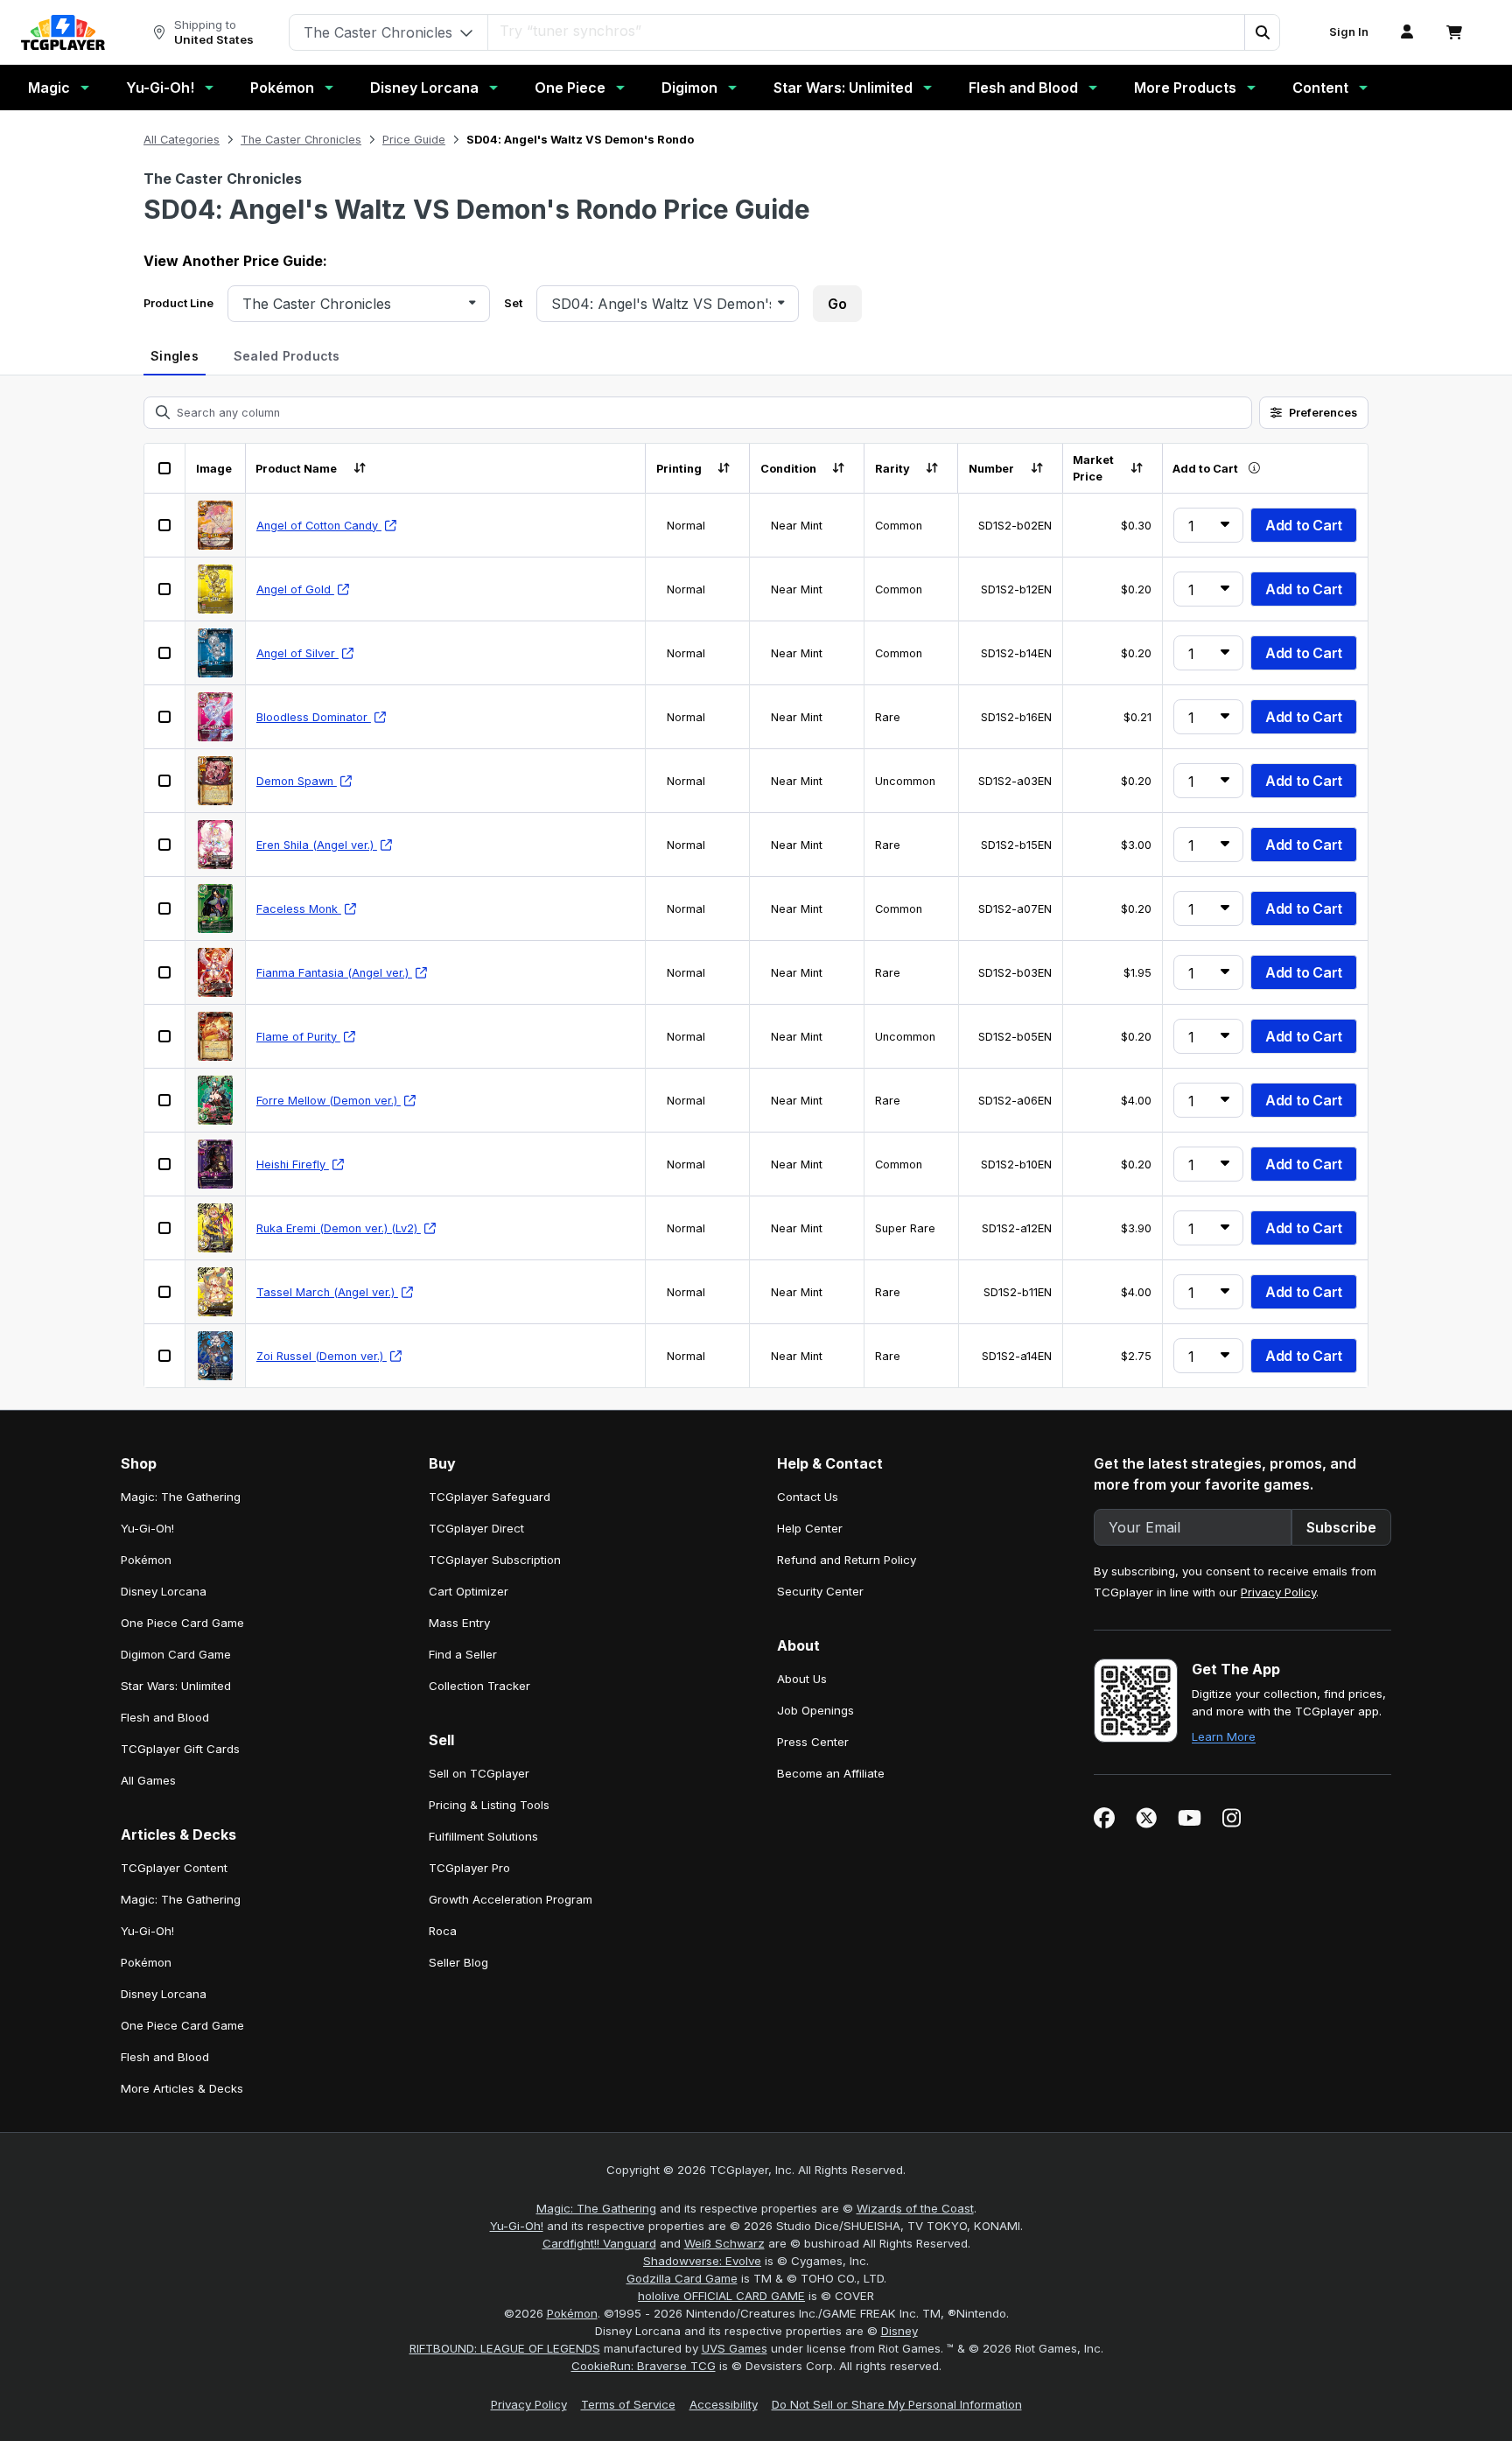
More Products (1185, 88)
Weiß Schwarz (724, 2243)
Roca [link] (443, 1931)
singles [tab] (175, 356)
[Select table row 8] (164, 972)
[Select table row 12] (164, 1228)
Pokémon (282, 88)
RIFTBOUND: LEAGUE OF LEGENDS (505, 2348)
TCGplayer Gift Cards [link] (180, 1749)
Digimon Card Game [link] (176, 1654)
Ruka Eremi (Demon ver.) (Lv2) (339, 1228)
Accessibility (724, 2404)
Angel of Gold (295, 589)
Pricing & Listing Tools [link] (489, 1805)
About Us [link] (802, 1679)
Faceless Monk (299, 909)
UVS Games (735, 2348)
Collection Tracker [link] (479, 1686)
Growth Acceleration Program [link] (511, 1899)
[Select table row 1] (164, 525)
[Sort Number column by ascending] (1036, 469)
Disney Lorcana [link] (164, 1591)
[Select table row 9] (164, 1036)
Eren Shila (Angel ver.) (317, 845)
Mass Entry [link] (459, 1623)
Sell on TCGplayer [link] (479, 1773)
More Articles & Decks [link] (182, 2088)
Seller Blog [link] (458, 1962)
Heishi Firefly (293, 1164)
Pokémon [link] (146, 1560)
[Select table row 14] (164, 1356)
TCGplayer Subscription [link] (495, 1560)
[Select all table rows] (164, 468)
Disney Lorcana (424, 88)
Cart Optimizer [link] (469, 1591)
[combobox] (352, 304)
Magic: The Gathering (596, 2208)
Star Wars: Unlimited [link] (176, 1686)
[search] (867, 31)
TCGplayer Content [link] (174, 1868)
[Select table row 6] (164, 845)
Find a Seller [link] (463, 1654)
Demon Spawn (297, 781)
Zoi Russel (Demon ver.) (322, 1356)
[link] (63, 32)
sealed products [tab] (287, 356)
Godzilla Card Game (682, 2278)
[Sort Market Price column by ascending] (1136, 469)
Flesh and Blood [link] (165, 1717)
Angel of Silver (297, 653)
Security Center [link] (820, 1591)
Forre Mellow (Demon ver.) (329, 1101)
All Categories (182, 140)
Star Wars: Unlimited (843, 88)
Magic (49, 88)
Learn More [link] (1224, 1736)
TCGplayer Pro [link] (469, 1868)
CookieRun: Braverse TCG (644, 2366)
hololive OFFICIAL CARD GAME (721, 2296)
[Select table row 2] (164, 589)
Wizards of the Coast (915, 2208)
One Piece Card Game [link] (182, 1623)
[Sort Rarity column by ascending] (932, 469)
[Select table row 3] (164, 653)
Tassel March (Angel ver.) (327, 1292)
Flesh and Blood (1023, 88)
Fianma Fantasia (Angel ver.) (334, 973)
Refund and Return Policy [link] (847, 1560)
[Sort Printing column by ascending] (724, 469)
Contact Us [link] (808, 1497)
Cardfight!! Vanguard (599, 2243)
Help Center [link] (810, 1528)
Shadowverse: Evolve (702, 2261)
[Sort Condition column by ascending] (839, 469)
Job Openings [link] (815, 1710)
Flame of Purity (298, 1037)
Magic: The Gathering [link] (181, 1497)
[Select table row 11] (164, 1164)
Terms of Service (628, 2404)
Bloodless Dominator (314, 717)
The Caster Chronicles (301, 140)
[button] (1262, 32)
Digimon (689, 88)
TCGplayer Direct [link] (476, 1528)
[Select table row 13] (164, 1292)
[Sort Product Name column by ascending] (359, 469)
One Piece (570, 88)
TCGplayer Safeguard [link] (490, 1497)
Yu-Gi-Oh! (160, 88)
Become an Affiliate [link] (831, 1773)
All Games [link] (148, 1780)
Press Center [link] (813, 1742)
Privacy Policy (1278, 1592)
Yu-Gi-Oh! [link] (147, 1528)
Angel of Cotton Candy (319, 526)
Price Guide (414, 140)
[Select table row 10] (164, 1100)
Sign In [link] (1349, 32)
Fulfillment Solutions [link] (483, 1836)
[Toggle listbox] (472, 303)
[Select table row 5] (164, 781)
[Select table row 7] (164, 908)
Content (1320, 88)
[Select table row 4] (164, 717)
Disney (899, 2331)
